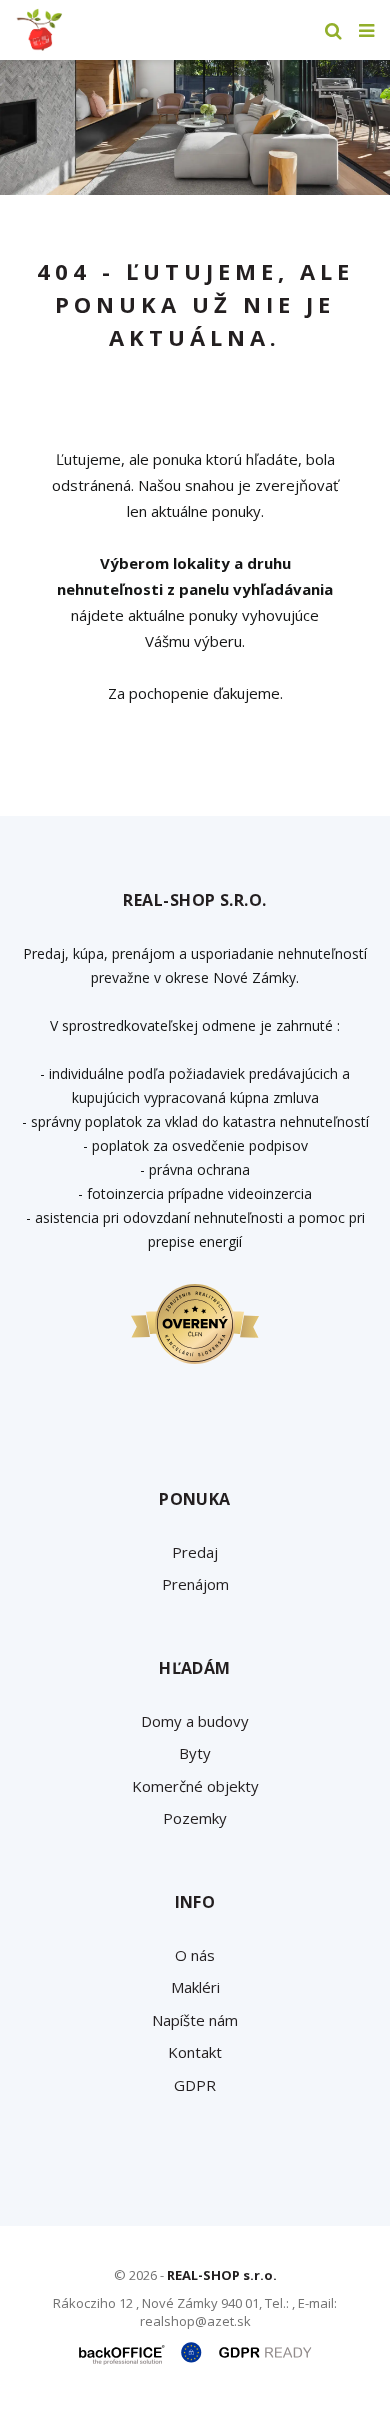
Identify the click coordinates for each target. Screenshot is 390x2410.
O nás (195, 1955)
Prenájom (195, 1584)
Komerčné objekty (195, 1786)
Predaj (195, 1552)
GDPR (195, 2085)
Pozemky (195, 1818)
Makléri (195, 1987)
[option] (195, 127)
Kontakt (195, 2052)
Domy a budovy (195, 1721)
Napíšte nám (195, 2020)
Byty (195, 1753)
